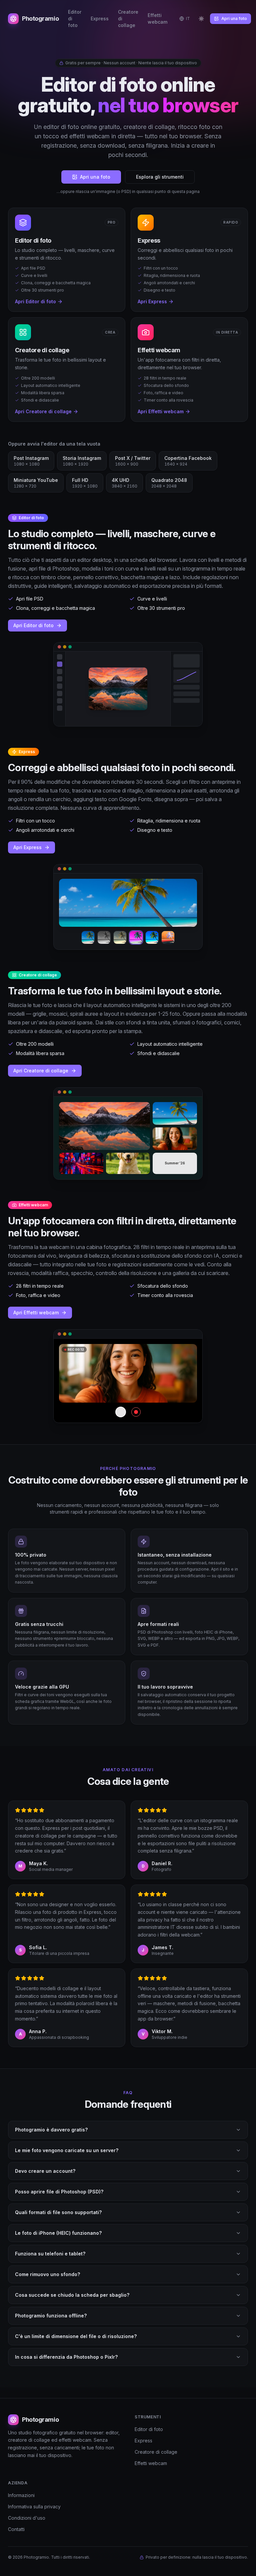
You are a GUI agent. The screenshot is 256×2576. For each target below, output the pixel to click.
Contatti (16, 2529)
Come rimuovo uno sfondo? (47, 2274)
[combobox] (185, 19)
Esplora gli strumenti (160, 177)
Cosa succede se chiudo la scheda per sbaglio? (72, 2295)
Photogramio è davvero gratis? (51, 2130)
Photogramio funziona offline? (51, 2316)
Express (100, 18)
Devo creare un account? (45, 2171)
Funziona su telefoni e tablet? (50, 2254)
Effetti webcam (157, 18)
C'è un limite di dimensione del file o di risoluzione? (76, 2336)
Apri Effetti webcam (36, 1312)
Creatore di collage (128, 18)
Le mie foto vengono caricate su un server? (67, 2150)
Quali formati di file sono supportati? (58, 2212)
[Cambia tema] (201, 19)
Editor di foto (75, 18)
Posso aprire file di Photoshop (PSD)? (59, 2192)
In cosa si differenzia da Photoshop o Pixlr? (66, 2357)
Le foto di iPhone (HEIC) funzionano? (58, 2233)
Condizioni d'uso (27, 2518)
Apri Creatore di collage (41, 1071)
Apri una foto (234, 18)
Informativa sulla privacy (34, 2507)
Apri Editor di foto (33, 625)
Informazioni (21, 2495)
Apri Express (27, 847)
